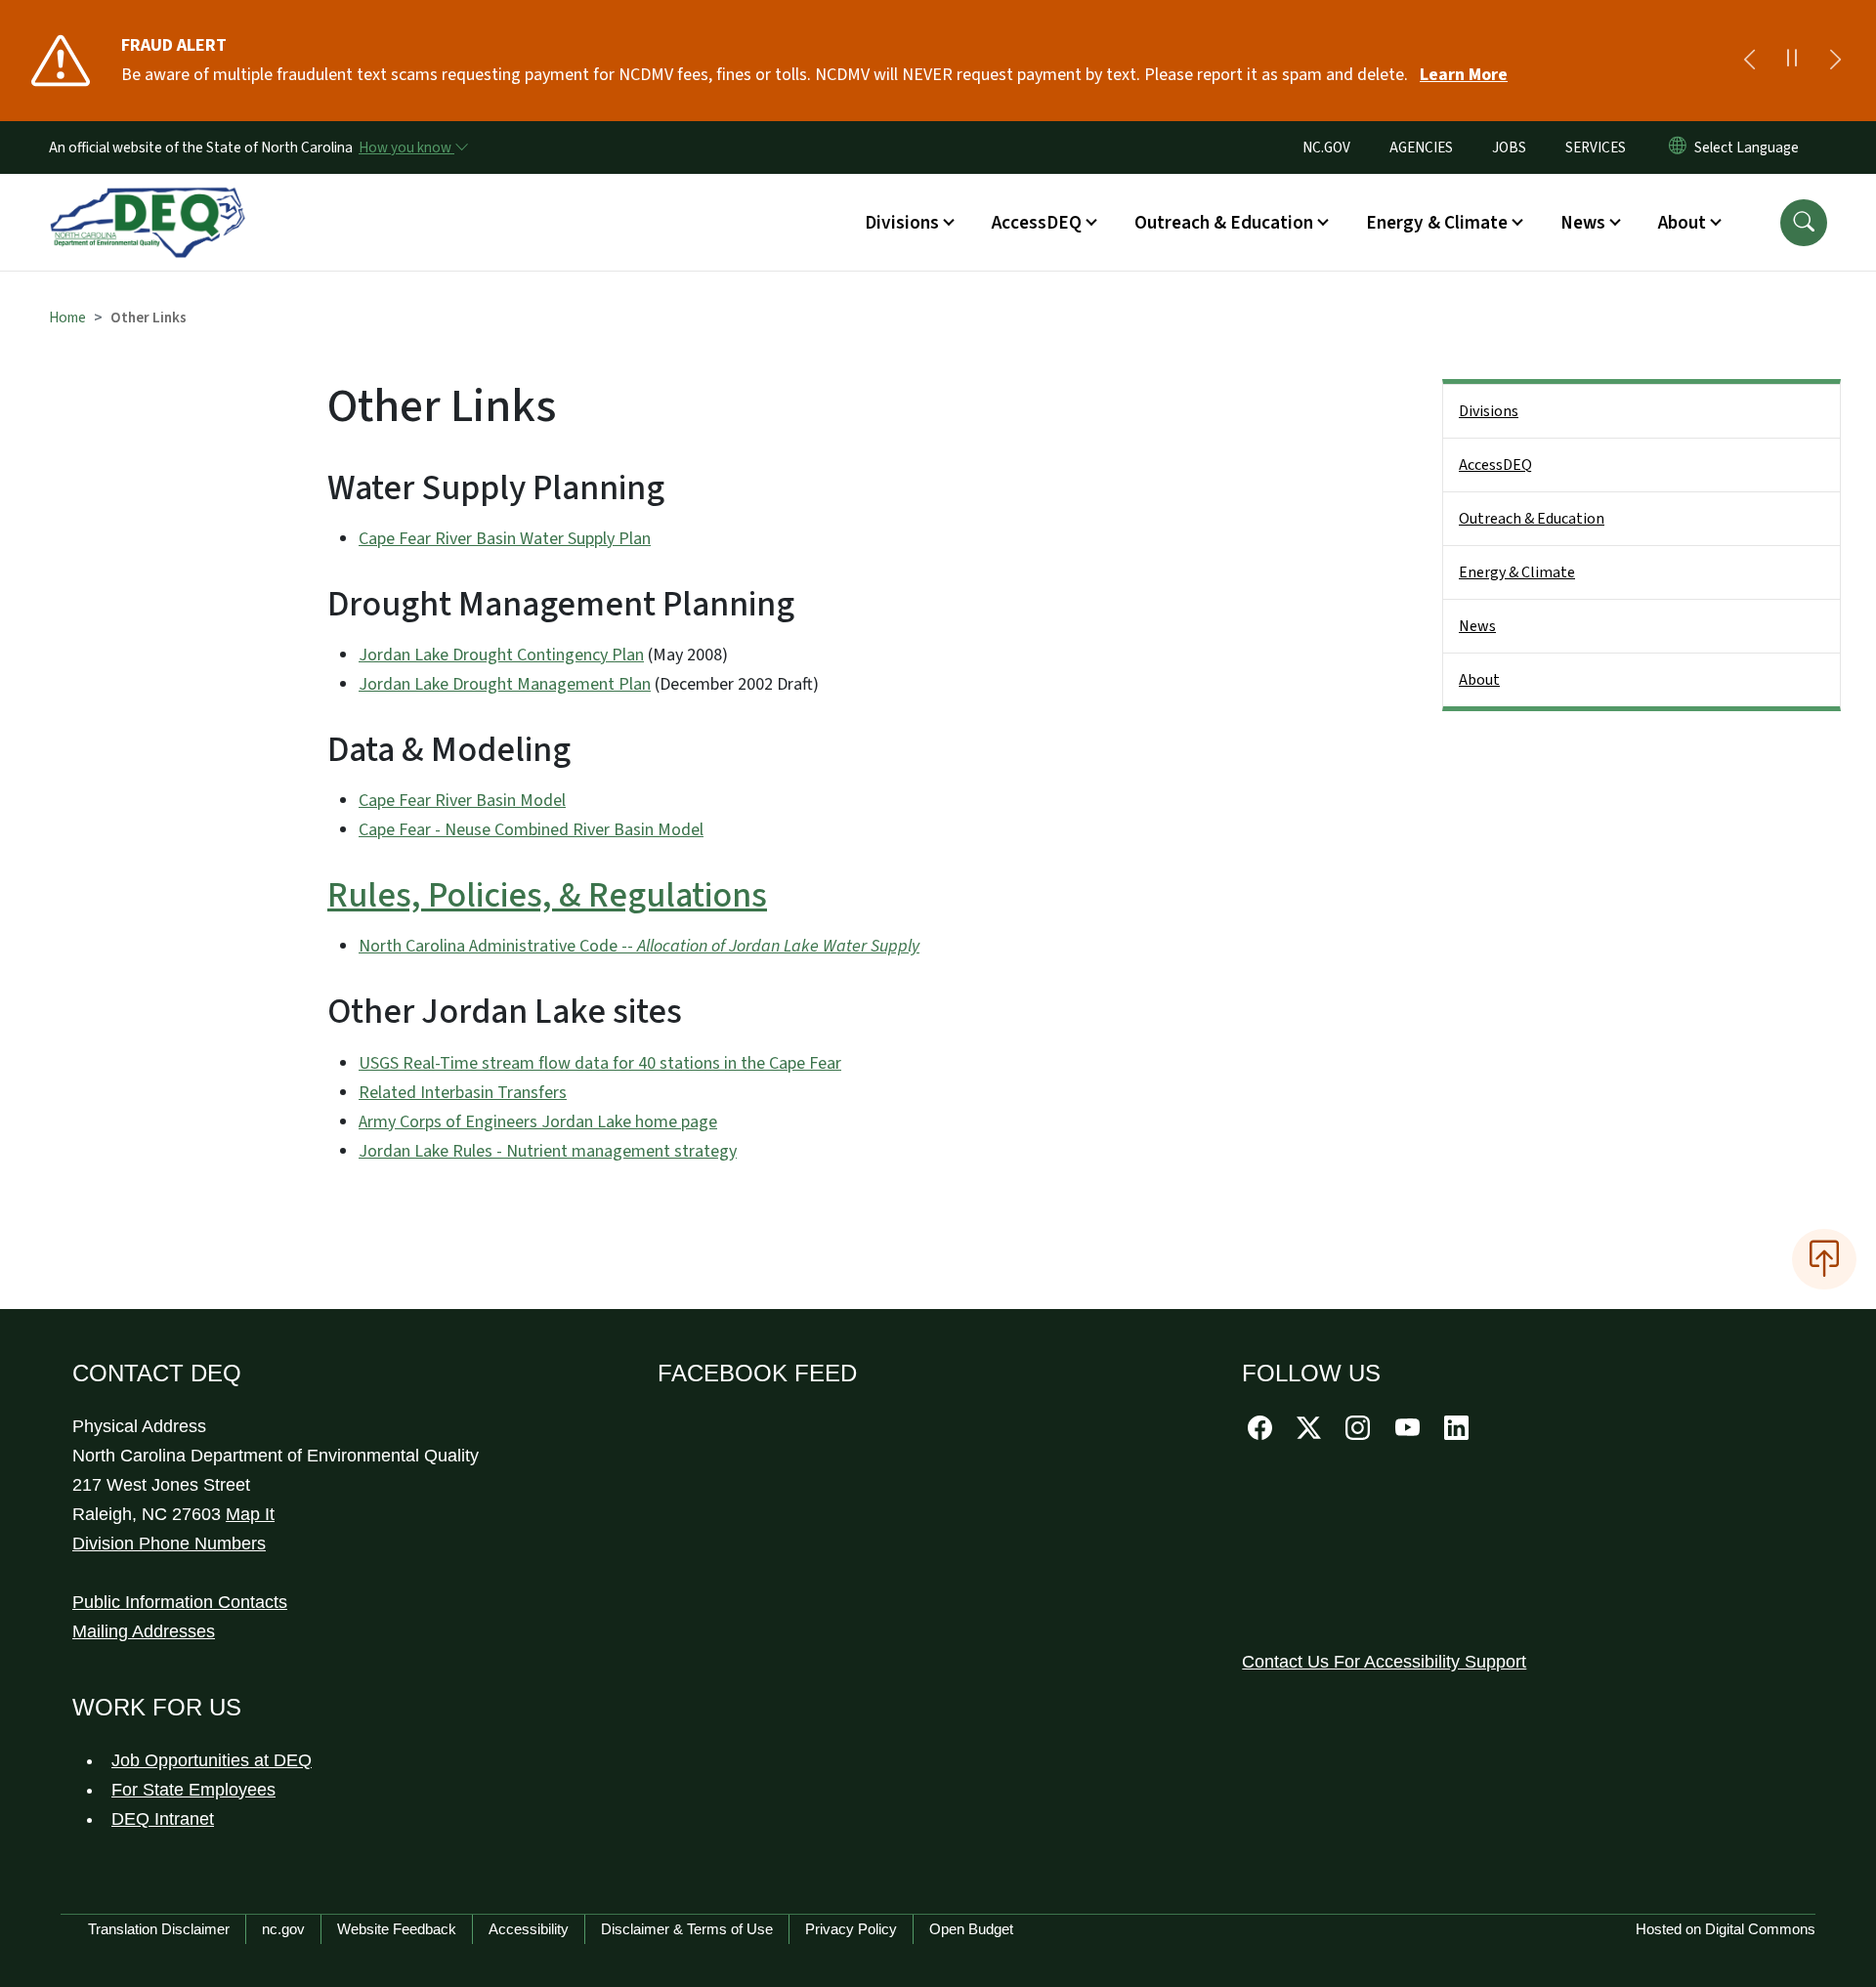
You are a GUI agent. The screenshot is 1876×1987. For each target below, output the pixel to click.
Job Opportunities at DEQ (212, 1760)
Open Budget (971, 1929)
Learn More (1464, 75)
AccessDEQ (1495, 465)
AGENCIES (1421, 148)
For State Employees (193, 1790)
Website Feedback (397, 1929)
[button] (1804, 223)
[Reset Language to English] (1678, 148)
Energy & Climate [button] (1437, 223)
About (1479, 680)
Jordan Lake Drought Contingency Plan (501, 655)
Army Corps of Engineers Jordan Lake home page (538, 1122)
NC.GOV (1326, 148)
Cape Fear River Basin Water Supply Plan (505, 539)
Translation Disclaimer (159, 1929)
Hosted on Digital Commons (1726, 1929)
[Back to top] (1824, 1259)
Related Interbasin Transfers (463, 1093)
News (1477, 626)
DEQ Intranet (163, 1819)
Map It (250, 1514)
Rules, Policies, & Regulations (547, 895)
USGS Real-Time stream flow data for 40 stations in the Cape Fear (600, 1063)
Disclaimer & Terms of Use (687, 1929)
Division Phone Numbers (169, 1543)
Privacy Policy (851, 1929)
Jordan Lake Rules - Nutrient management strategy (548, 1151)
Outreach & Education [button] (1224, 223)
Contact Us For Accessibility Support (1384, 1662)
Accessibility (529, 1929)
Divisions (1489, 411)
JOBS (1509, 148)
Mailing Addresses (144, 1631)
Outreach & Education (1532, 519)
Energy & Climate (1517, 572)
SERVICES (1596, 148)
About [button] (1682, 223)
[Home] (148, 200)
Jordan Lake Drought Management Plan (505, 684)
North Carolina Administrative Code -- (639, 946)
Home (67, 317)
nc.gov (283, 1929)
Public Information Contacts (180, 1602)
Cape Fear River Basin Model (462, 801)
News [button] (1583, 223)
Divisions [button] (902, 223)
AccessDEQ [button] (1037, 223)
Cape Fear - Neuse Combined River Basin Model (531, 830)
